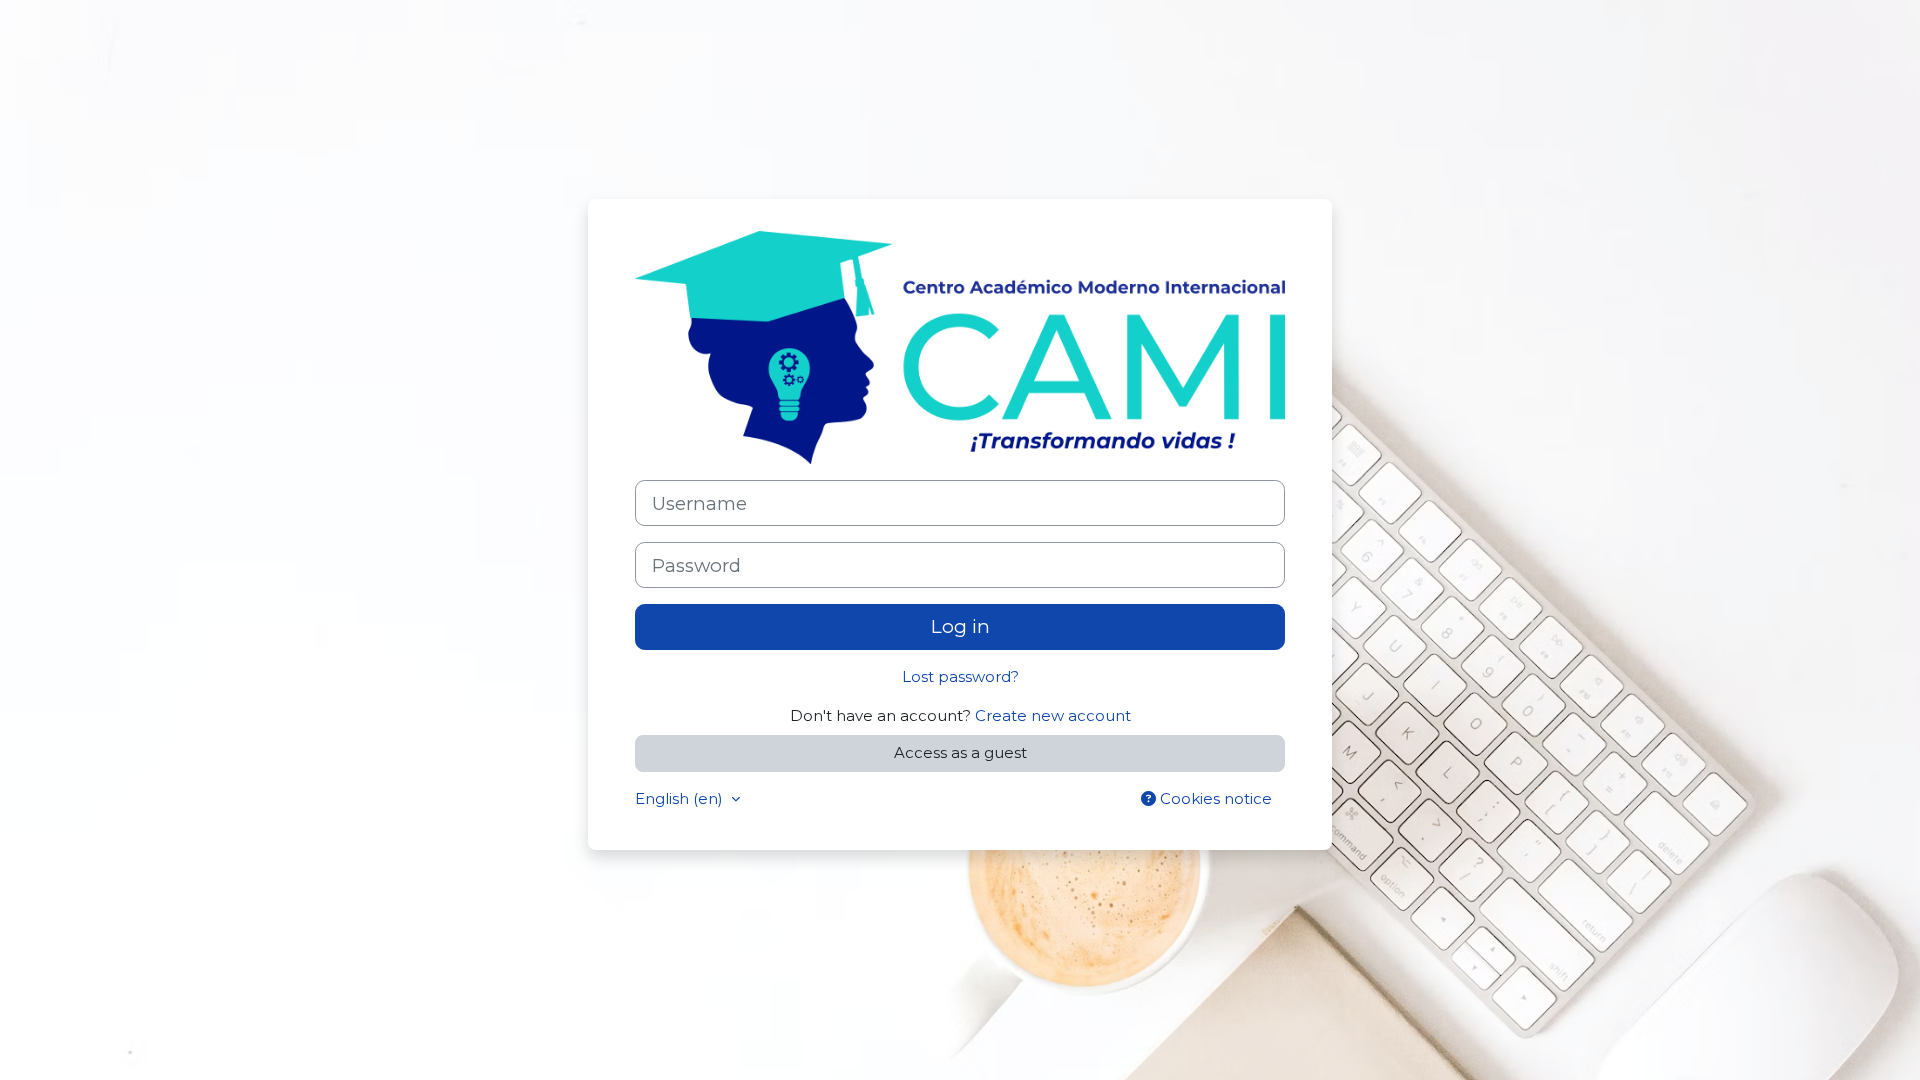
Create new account (1053, 715)
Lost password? (960, 676)
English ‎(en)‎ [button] (681, 798)
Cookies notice (1214, 798)
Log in (960, 626)
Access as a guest (960, 752)
